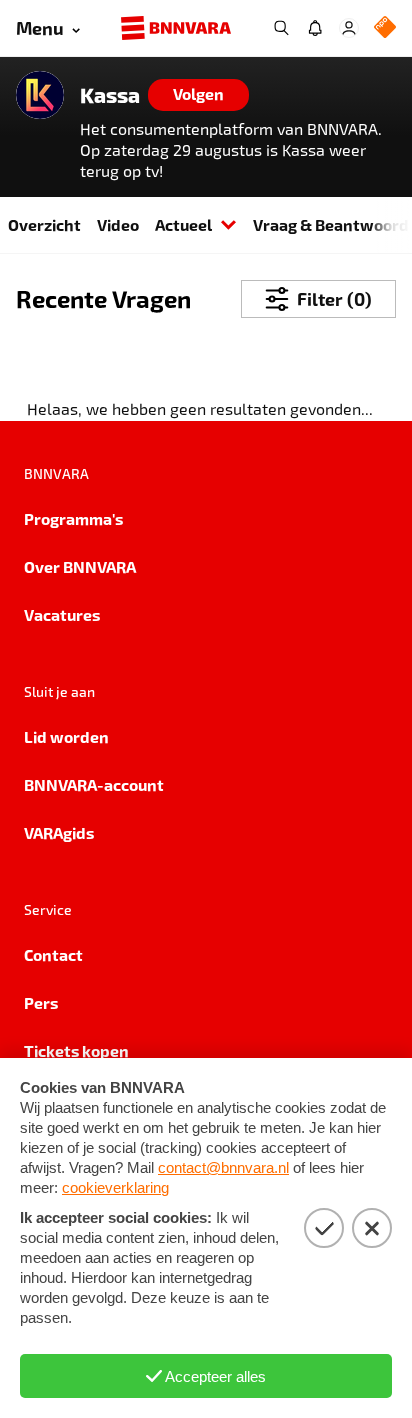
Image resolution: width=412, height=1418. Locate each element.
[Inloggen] (349, 28)
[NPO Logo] (385, 28)
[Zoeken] (281, 28)
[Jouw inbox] (315, 28)
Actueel (183, 224)
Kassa (110, 95)
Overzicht (44, 224)
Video (118, 224)
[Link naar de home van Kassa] (40, 95)
